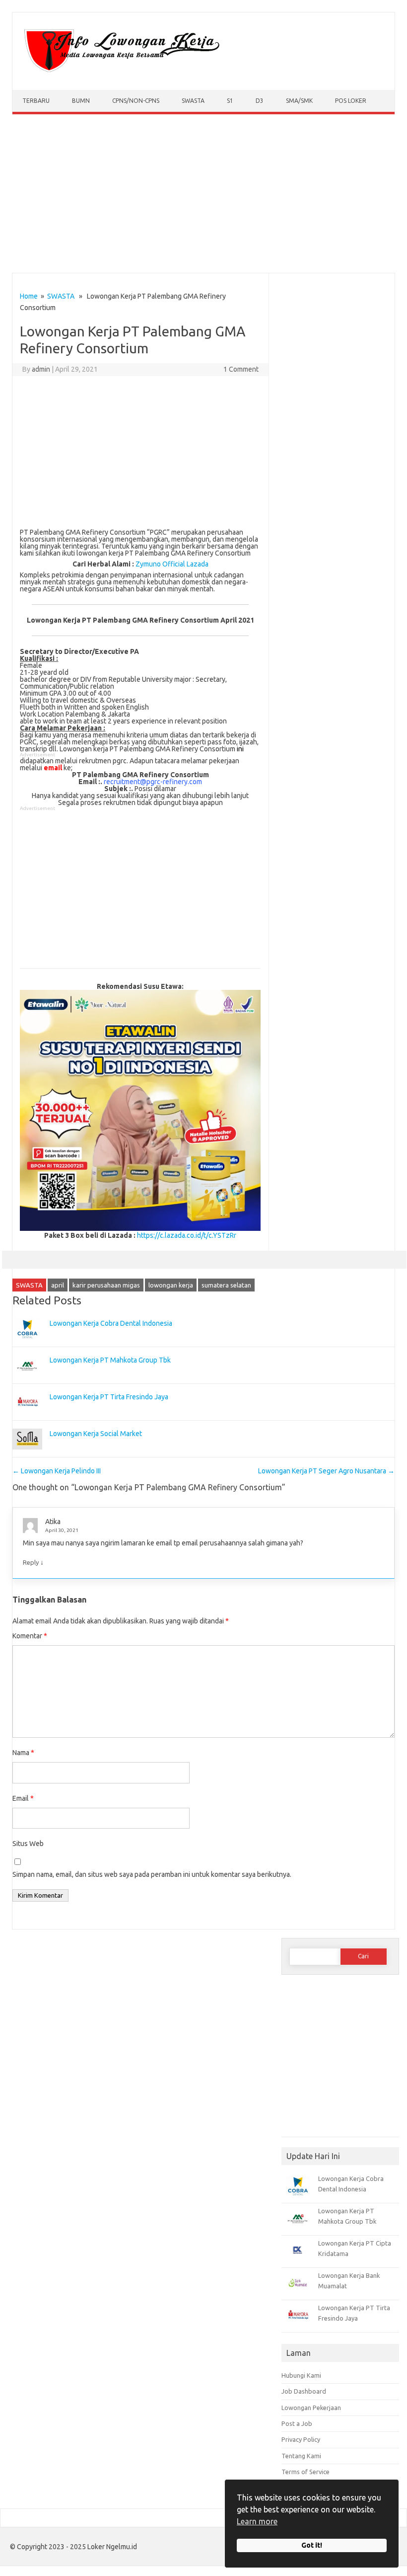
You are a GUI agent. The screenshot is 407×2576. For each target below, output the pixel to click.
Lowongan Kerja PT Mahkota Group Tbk (110, 1360)
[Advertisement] (203, 196)
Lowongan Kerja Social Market (96, 1434)
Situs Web (28, 1844)
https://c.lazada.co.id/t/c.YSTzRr (187, 1235)
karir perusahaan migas (106, 1285)
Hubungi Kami (301, 2375)
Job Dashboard (304, 2391)
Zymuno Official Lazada (172, 564)
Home (29, 296)
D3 (260, 101)
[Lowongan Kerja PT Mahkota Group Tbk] (27, 1380)
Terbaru (36, 101)
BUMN (81, 101)
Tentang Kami (301, 2456)
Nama (23, 1753)
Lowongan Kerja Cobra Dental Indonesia (111, 1323)
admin (41, 369)
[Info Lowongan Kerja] (120, 73)
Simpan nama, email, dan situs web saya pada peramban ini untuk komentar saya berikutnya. (152, 1874)
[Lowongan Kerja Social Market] (27, 1454)
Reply (31, 1562)
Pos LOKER (351, 101)
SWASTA (193, 101)
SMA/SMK (299, 101)
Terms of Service (305, 2472)
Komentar (30, 1636)
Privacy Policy (301, 2439)
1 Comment (241, 369)
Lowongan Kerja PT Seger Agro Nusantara (326, 1471)
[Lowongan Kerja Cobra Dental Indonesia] (27, 1344)
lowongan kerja (171, 1285)
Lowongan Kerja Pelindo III (57, 1471)
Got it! (312, 2545)
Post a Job (297, 2423)
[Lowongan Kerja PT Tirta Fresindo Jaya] (27, 1417)
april (58, 1285)
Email (23, 1798)
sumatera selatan (226, 1285)
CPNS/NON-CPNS (136, 101)
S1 (230, 101)
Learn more (257, 2521)
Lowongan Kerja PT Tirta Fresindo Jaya (109, 1397)
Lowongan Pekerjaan (311, 2408)
